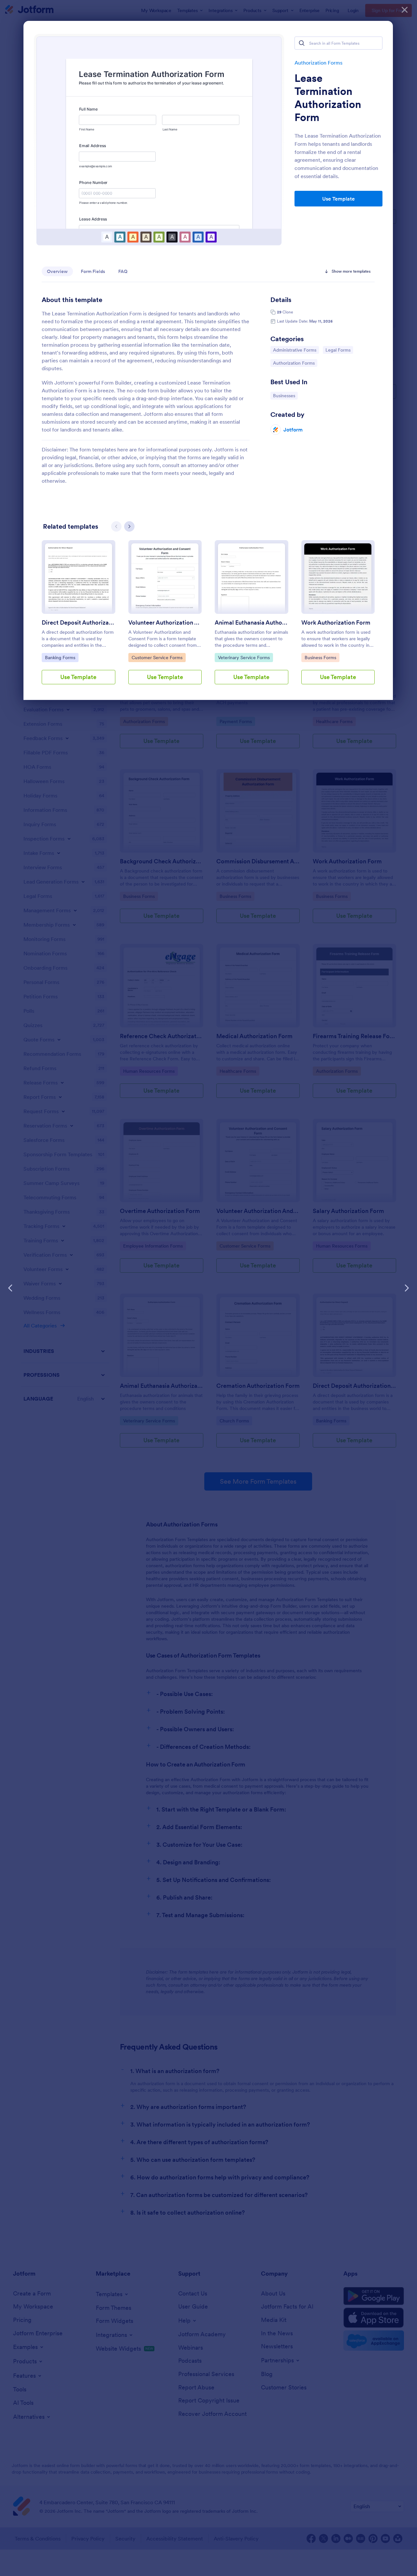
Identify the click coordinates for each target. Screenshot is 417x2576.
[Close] (405, 10)
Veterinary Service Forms (244, 657)
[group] (79, 617)
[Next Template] (407, 1288)
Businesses (285, 395)
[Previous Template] (10, 1288)
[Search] (302, 43)
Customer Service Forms (157, 657)
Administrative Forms (295, 350)
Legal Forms (339, 350)
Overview (57, 271)
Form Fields (93, 271)
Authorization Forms (318, 63)
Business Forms (321, 657)
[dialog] (208, 1288)
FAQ (123, 271)
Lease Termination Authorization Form (328, 98)
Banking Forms (61, 657)
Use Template (338, 199)
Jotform (293, 430)
